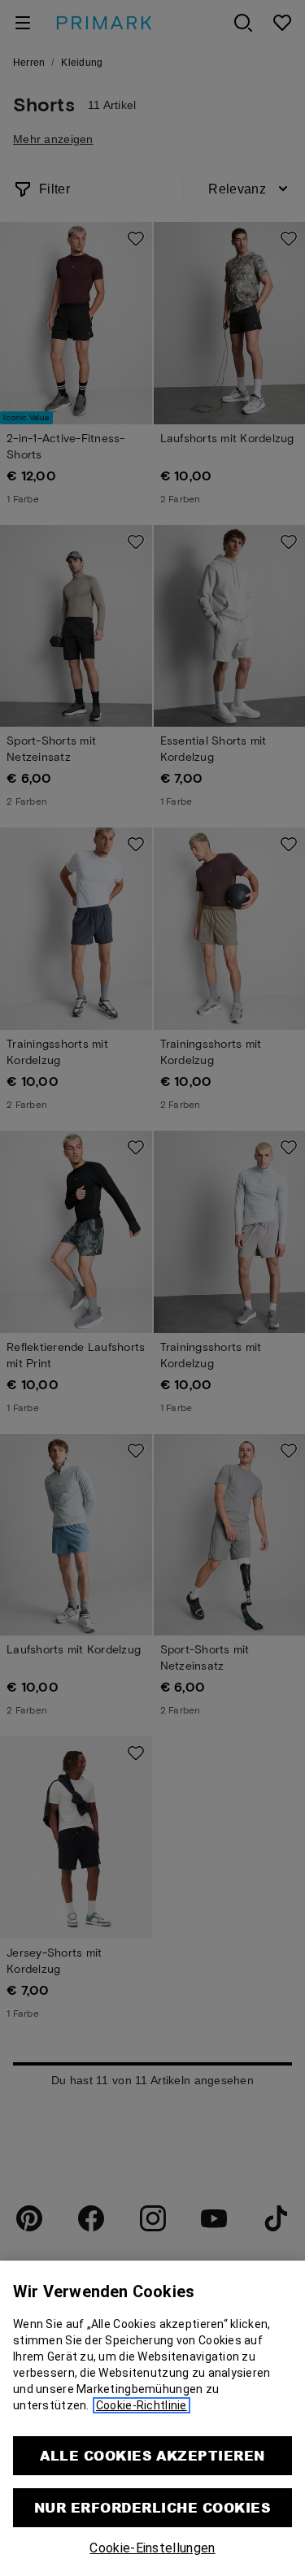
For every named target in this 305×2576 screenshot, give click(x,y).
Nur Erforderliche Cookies (152, 2507)
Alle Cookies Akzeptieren (152, 2455)
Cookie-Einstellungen (152, 2548)
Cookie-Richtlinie (142, 2405)
